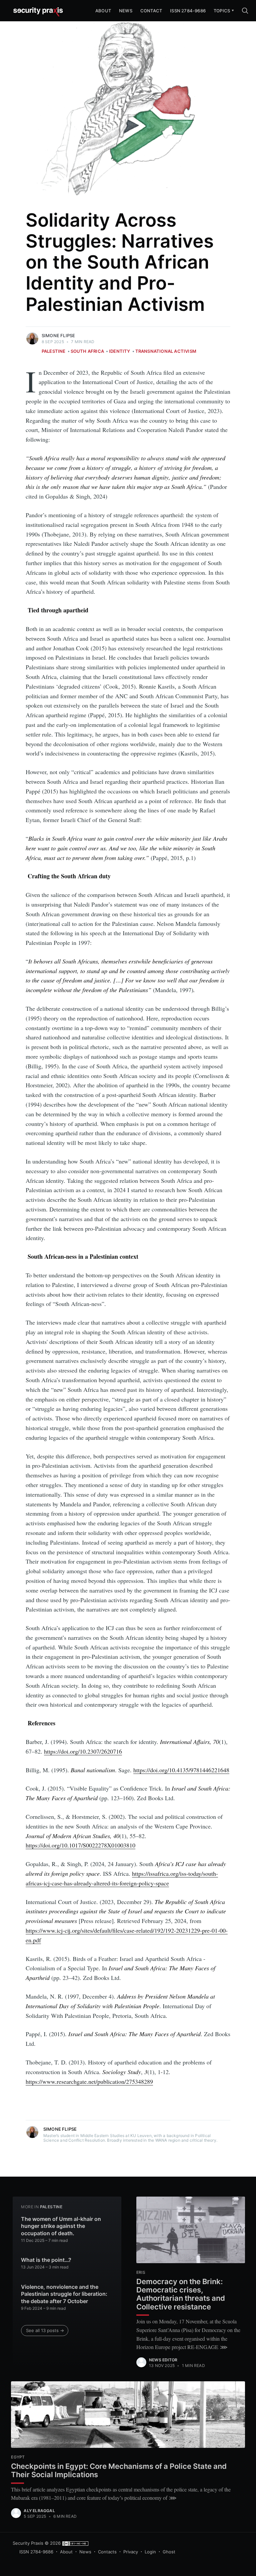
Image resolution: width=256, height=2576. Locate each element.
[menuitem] (222, 11)
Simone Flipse (58, 335)
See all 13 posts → (45, 2330)
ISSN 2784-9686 (188, 11)
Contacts (107, 2552)
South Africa (87, 351)
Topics (222, 11)
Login (150, 2552)
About (66, 2552)
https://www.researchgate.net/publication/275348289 (89, 2081)
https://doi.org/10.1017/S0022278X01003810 (80, 1845)
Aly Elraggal (39, 2511)
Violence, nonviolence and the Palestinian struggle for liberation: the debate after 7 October (64, 2294)
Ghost (169, 2552)
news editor (163, 2360)
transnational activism (166, 351)
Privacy (131, 2552)
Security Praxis (28, 2543)
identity (119, 351)
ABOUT (103, 11)
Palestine (54, 351)
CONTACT (151, 11)
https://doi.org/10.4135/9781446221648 (181, 1770)
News (126, 11)
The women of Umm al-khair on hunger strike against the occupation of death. (61, 2226)
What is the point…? (46, 2260)
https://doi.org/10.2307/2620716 (83, 1751)
